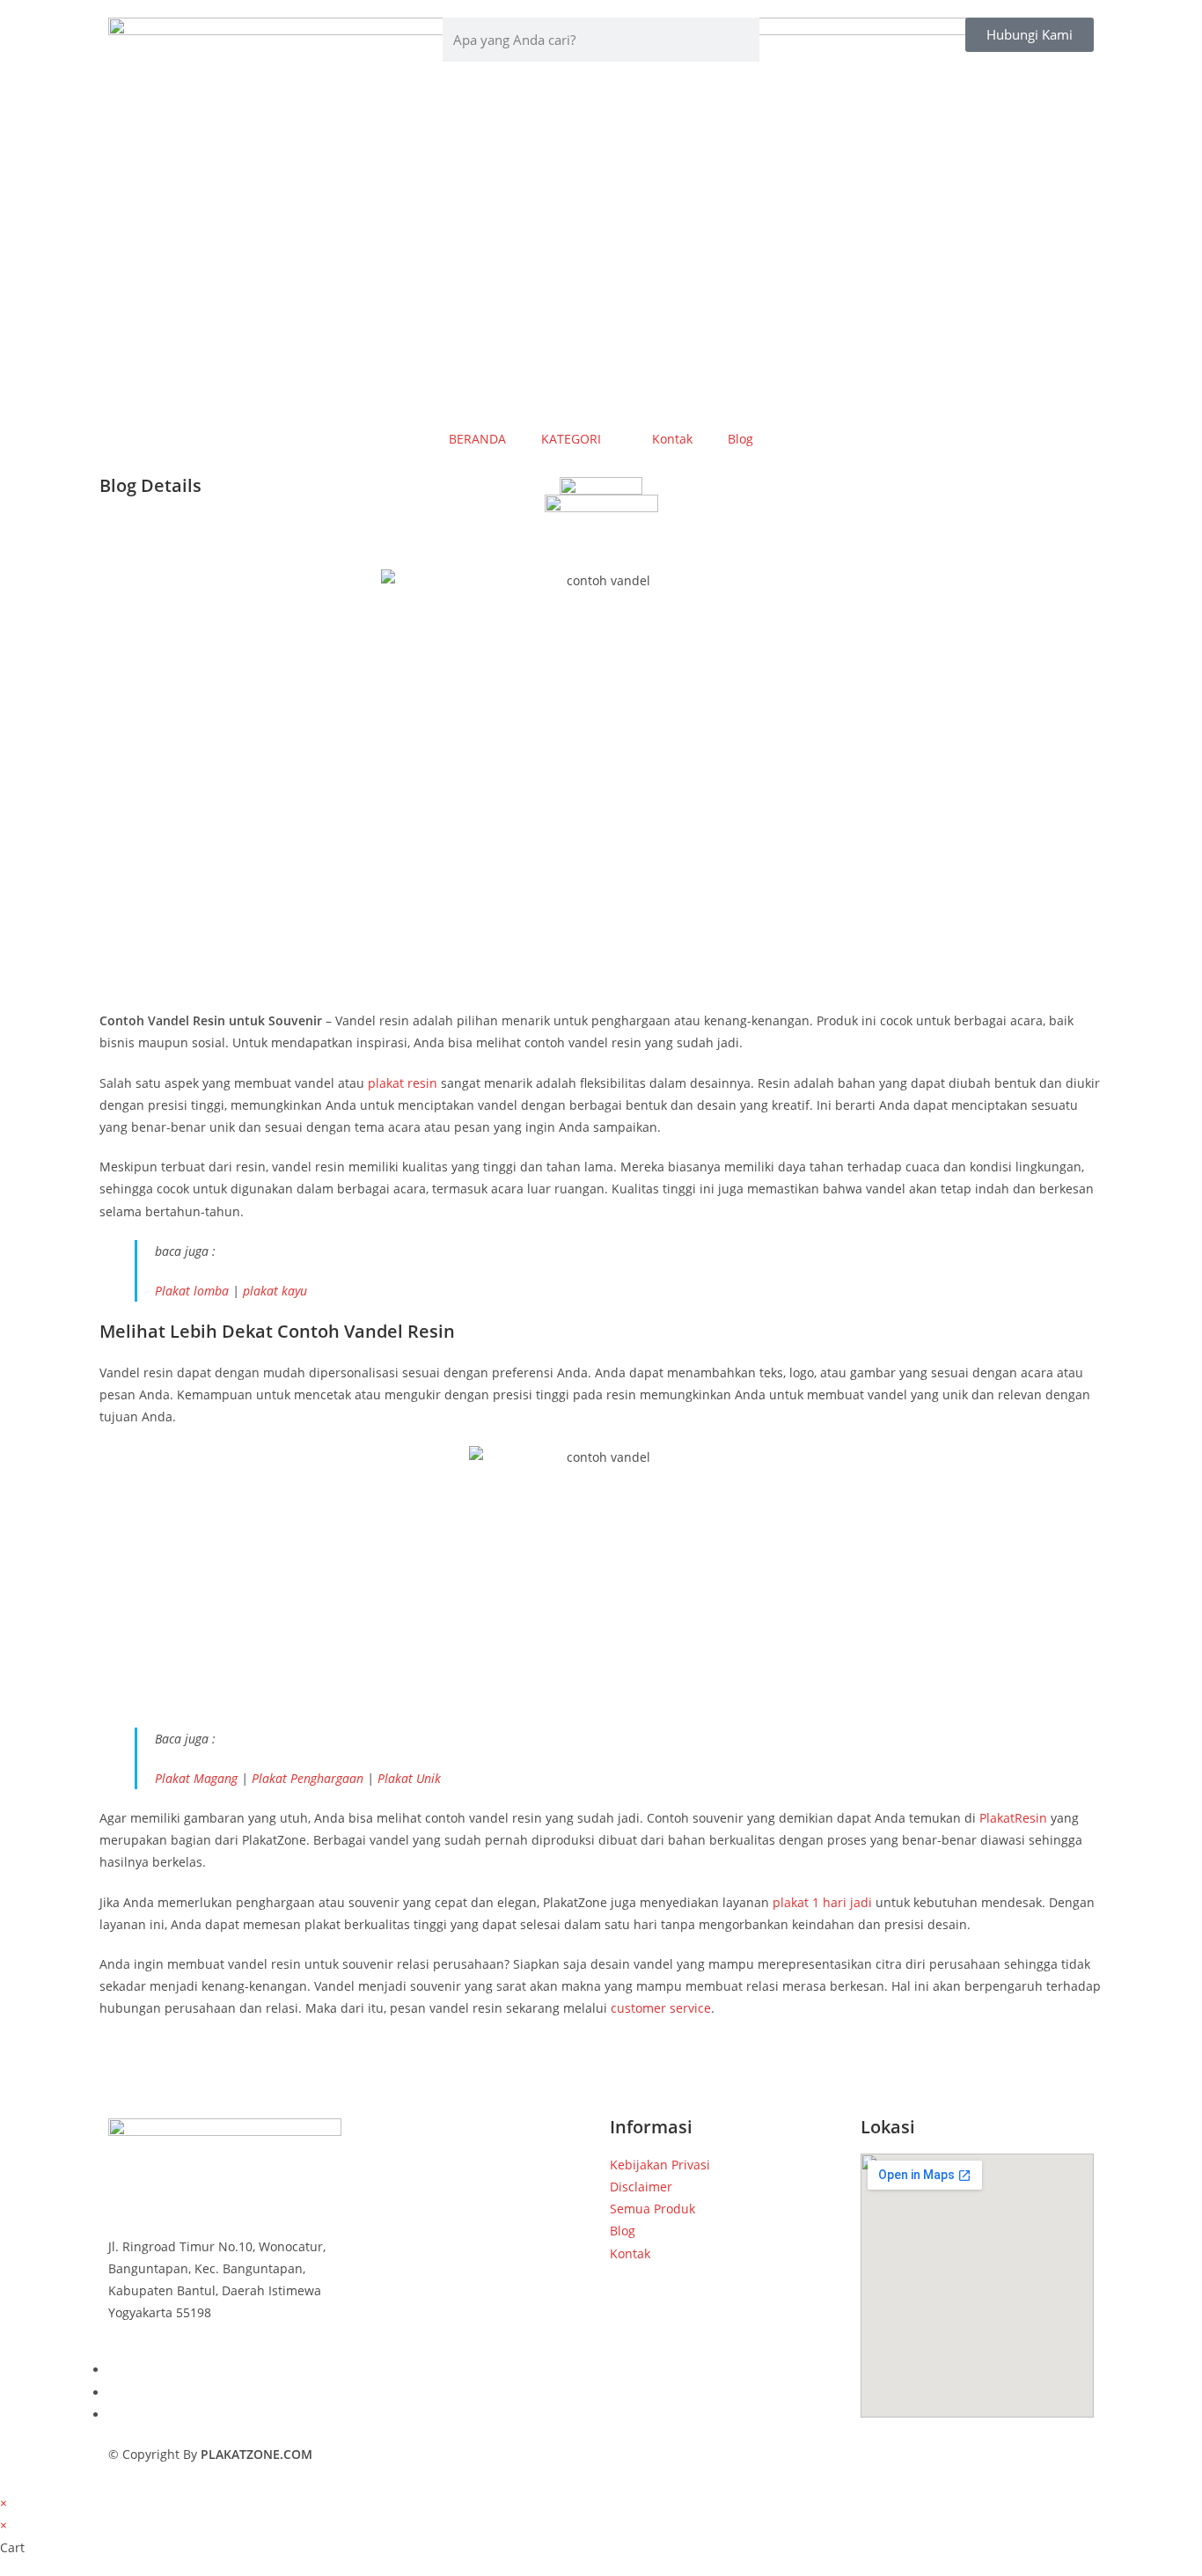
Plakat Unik (409, 1778)
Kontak (672, 439)
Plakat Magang (196, 1778)
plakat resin (403, 1083)
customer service (661, 2008)
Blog (740, 439)
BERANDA (477, 439)
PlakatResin (1013, 1818)
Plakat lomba (192, 1291)
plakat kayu (275, 1291)
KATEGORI (571, 439)
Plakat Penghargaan (308, 1778)
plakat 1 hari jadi (822, 1902)
